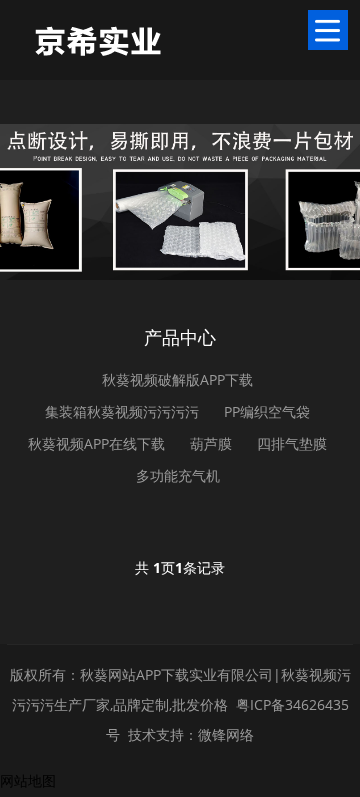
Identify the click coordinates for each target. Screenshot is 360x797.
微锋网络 (226, 734)
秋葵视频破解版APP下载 (177, 379)
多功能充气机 (178, 475)
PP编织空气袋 (267, 411)
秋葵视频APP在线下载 (96, 443)
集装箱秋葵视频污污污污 (122, 411)
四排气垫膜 (292, 443)
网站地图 (28, 780)
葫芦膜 (211, 443)
